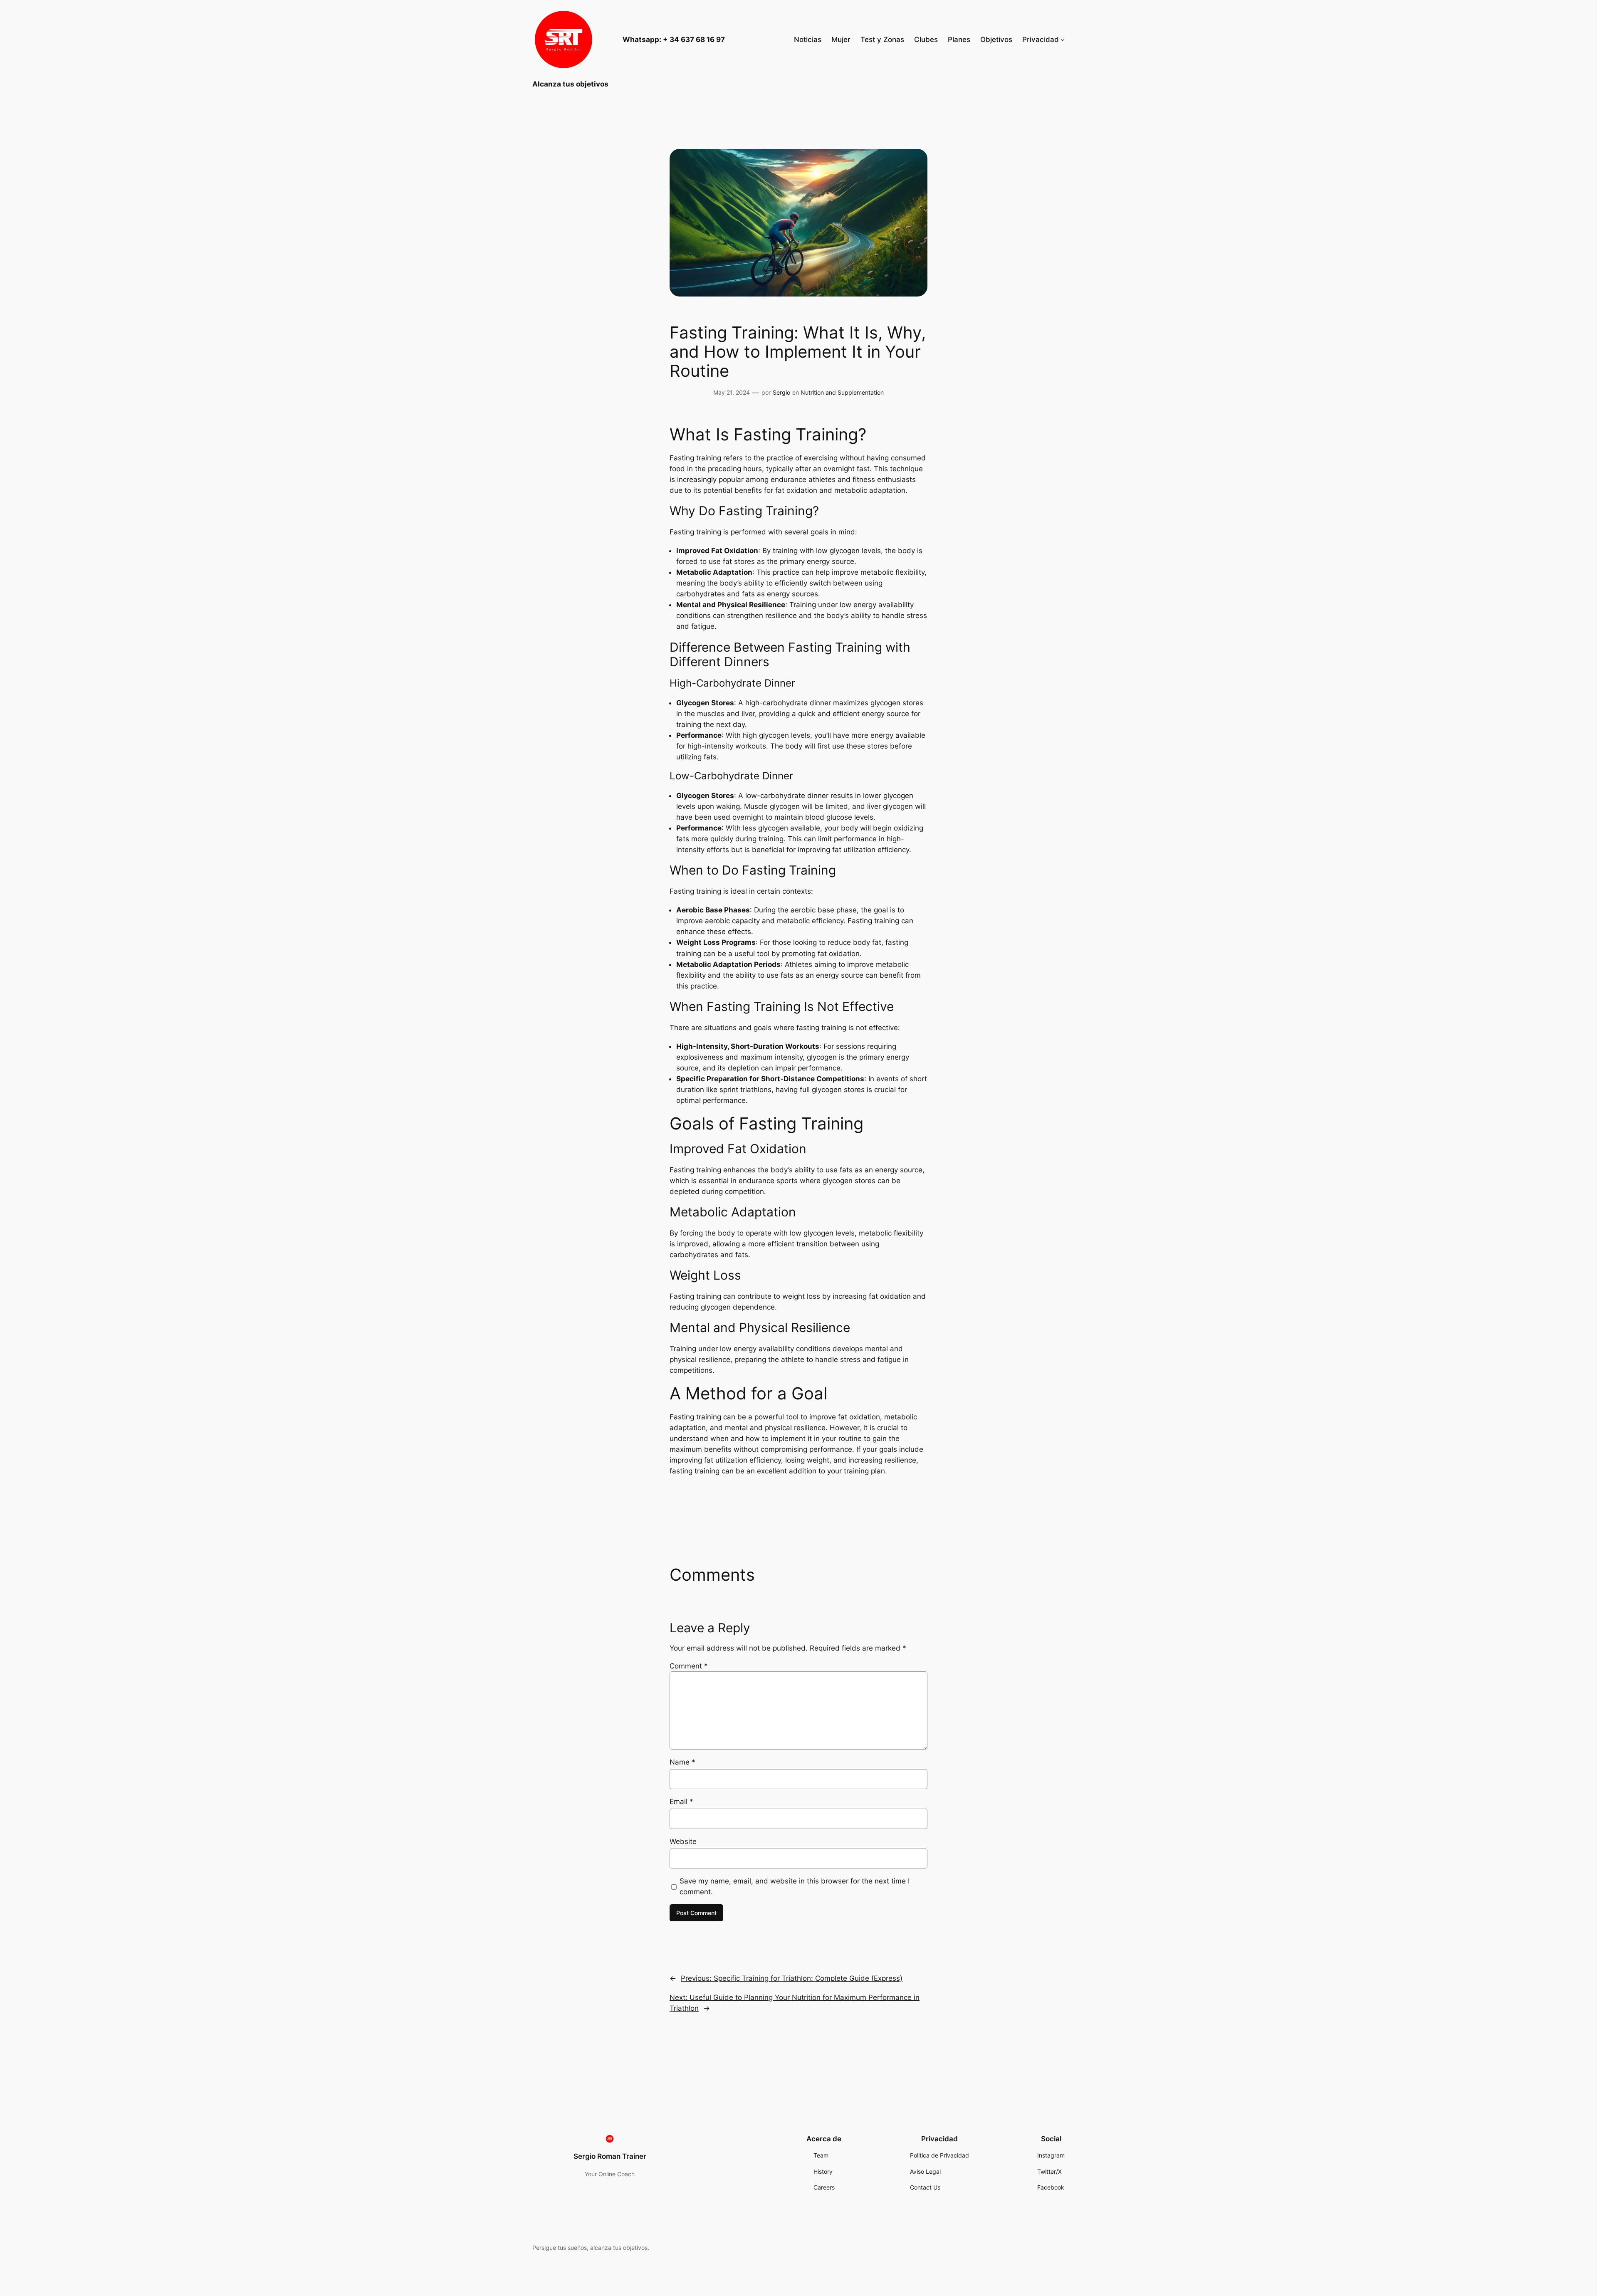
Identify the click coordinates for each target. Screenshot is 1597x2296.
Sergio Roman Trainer (610, 2156)
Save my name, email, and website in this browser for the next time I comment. (795, 1886)
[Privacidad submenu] (1063, 40)
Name (682, 1762)
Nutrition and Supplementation (842, 392)
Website (683, 1841)
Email (681, 1802)
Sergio (781, 392)
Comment (689, 1666)
